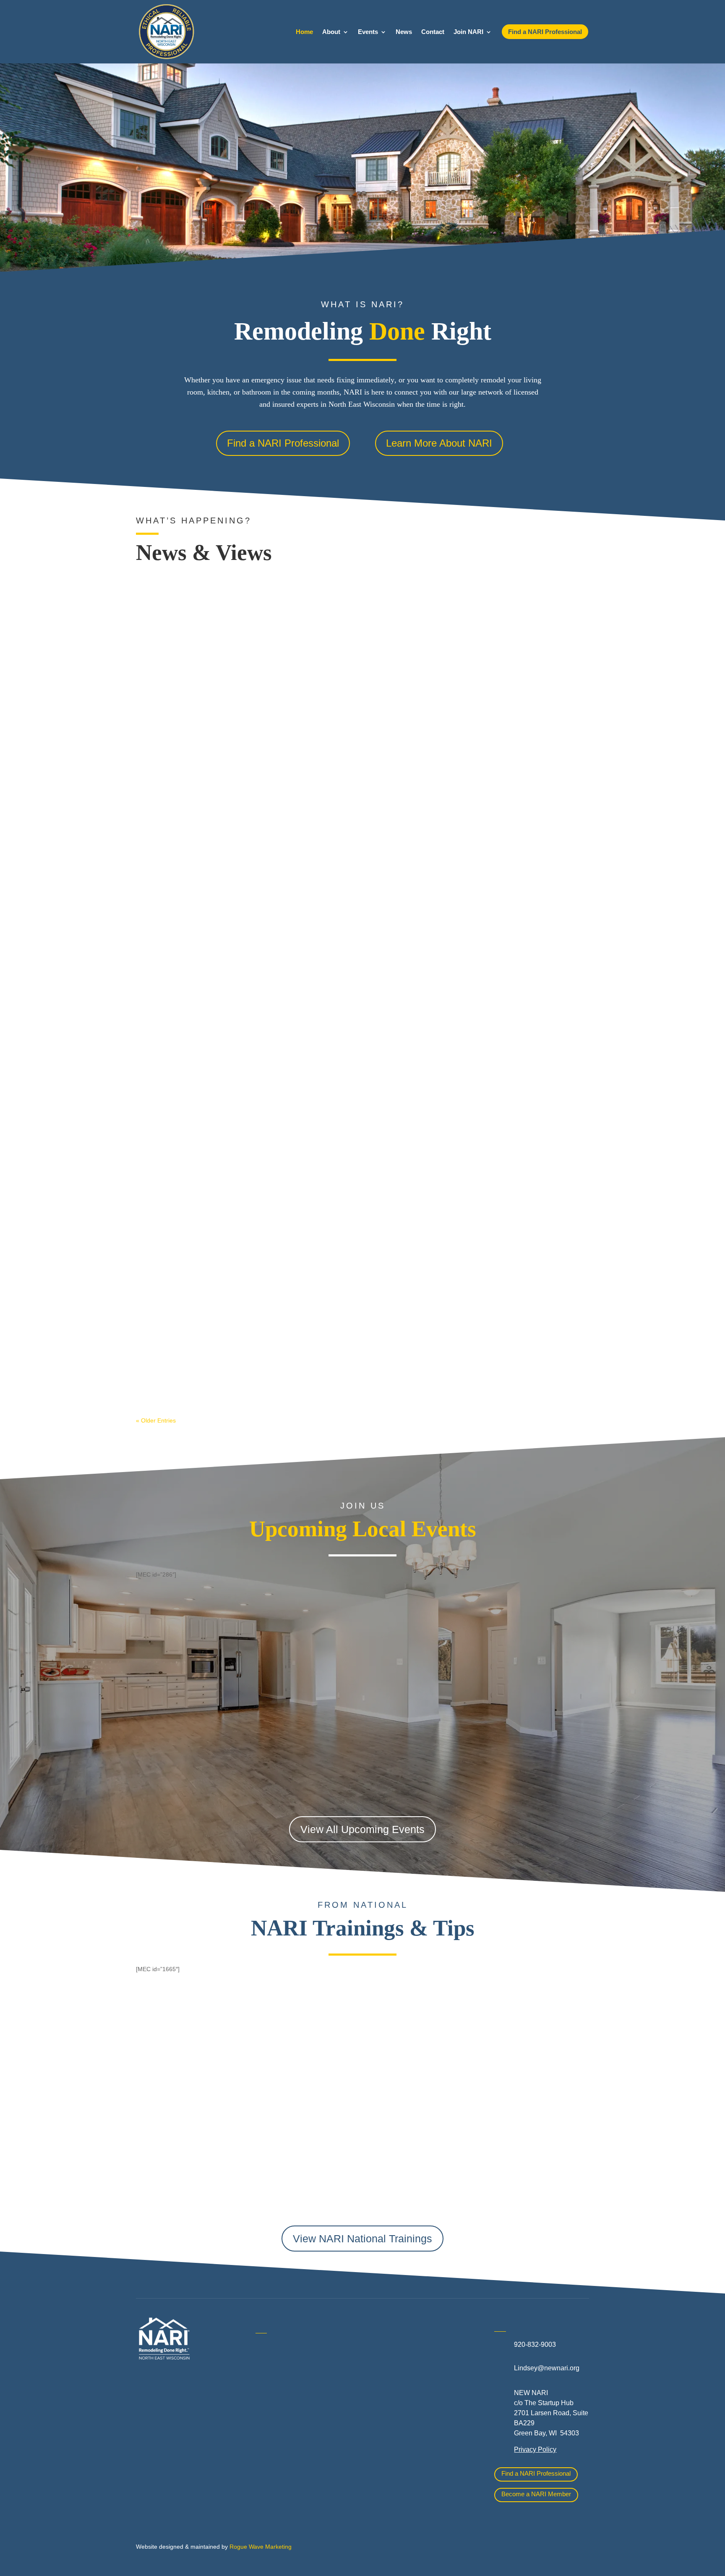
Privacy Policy (535, 2449)
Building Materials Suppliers (297, 2398)
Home (304, 32)
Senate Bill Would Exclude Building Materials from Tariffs (235, 594)
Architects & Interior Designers (301, 2380)
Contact (433, 32)
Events (368, 32)
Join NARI (468, 32)
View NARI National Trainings (362, 2239)
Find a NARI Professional (283, 443)
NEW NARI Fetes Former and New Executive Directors (230, 968)
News (404, 32)
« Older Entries (156, 1420)
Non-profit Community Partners (421, 2386)
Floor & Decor (276, 2455)
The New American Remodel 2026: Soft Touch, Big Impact (235, 1342)
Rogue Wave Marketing (261, 2547)
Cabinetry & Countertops (292, 2436)
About (331, 32)
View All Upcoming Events (362, 1829)
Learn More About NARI (439, 443)
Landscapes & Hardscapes (415, 2367)
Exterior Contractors (405, 2435)
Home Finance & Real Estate (419, 2348)
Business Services (283, 2417)
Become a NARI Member (536, 2494)
